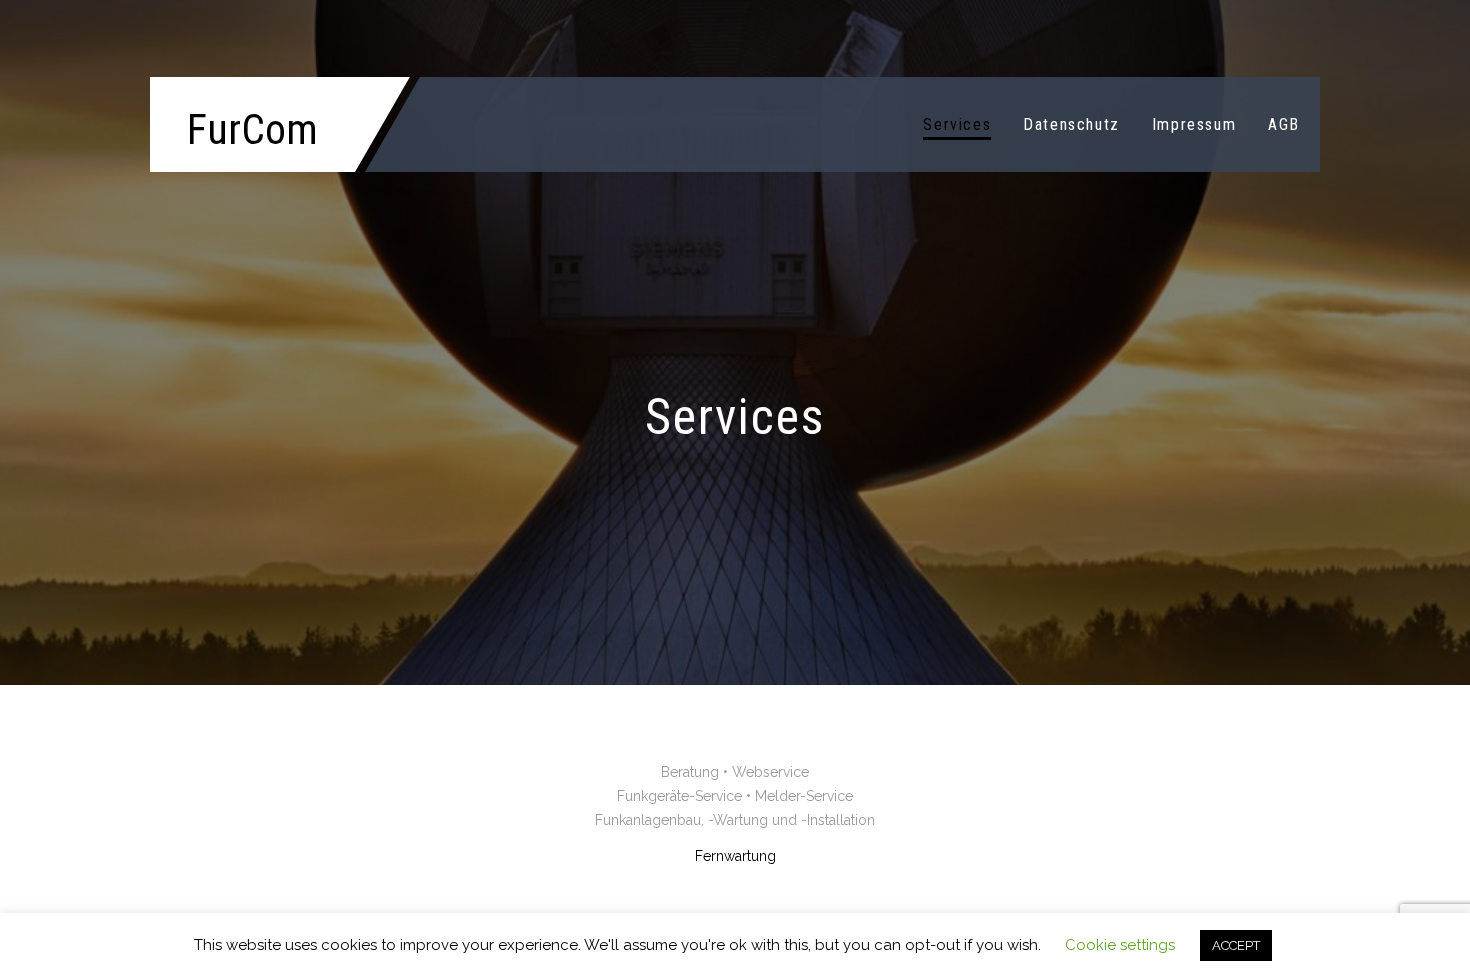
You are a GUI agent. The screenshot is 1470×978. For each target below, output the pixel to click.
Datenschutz (1071, 124)
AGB (1284, 124)
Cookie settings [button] (1120, 945)
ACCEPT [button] (1236, 945)
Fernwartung (735, 856)
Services (957, 124)
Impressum (1194, 124)
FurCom (252, 129)
